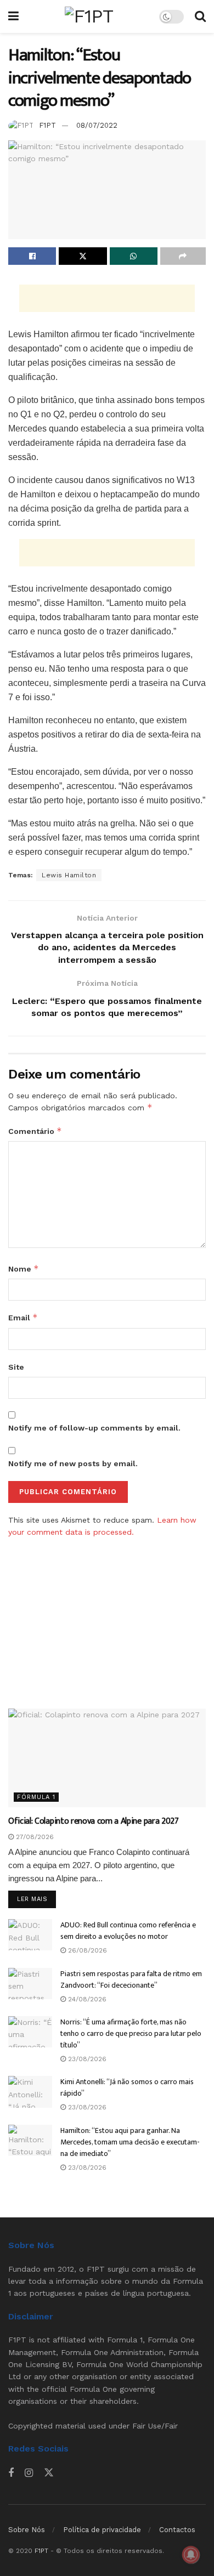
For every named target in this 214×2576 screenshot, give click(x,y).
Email (23, 1317)
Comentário (35, 1131)
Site (16, 1367)
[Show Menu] (13, 16)
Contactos (177, 2530)
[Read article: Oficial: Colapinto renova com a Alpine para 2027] (107, 1758)
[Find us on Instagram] (29, 2473)
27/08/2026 (34, 1837)
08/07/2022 (97, 125)
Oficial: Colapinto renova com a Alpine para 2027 (94, 1821)
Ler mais (36, 1899)
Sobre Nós (27, 2530)
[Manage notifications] (191, 2555)
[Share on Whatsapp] (134, 256)
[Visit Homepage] (89, 16)
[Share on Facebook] (32, 256)
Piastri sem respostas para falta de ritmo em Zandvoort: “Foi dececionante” (131, 1979)
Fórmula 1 (36, 1797)
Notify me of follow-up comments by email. (94, 1428)
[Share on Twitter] (83, 256)
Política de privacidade (102, 2530)
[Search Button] (200, 16)
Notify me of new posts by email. (73, 1463)
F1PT (47, 125)
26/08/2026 (86, 1950)
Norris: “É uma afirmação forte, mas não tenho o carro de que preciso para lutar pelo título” (131, 2033)
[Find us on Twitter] (49, 2473)
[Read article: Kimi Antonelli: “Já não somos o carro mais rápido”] (30, 2092)
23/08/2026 (86, 2059)
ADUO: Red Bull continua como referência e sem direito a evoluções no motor (128, 1931)
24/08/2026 (86, 1999)
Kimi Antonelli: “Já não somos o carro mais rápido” (127, 2087)
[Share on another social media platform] (183, 256)
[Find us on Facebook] (11, 2473)
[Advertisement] (107, 298)
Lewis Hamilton (69, 875)
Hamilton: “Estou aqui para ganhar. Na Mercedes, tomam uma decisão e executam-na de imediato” (130, 2142)
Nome (24, 1269)
